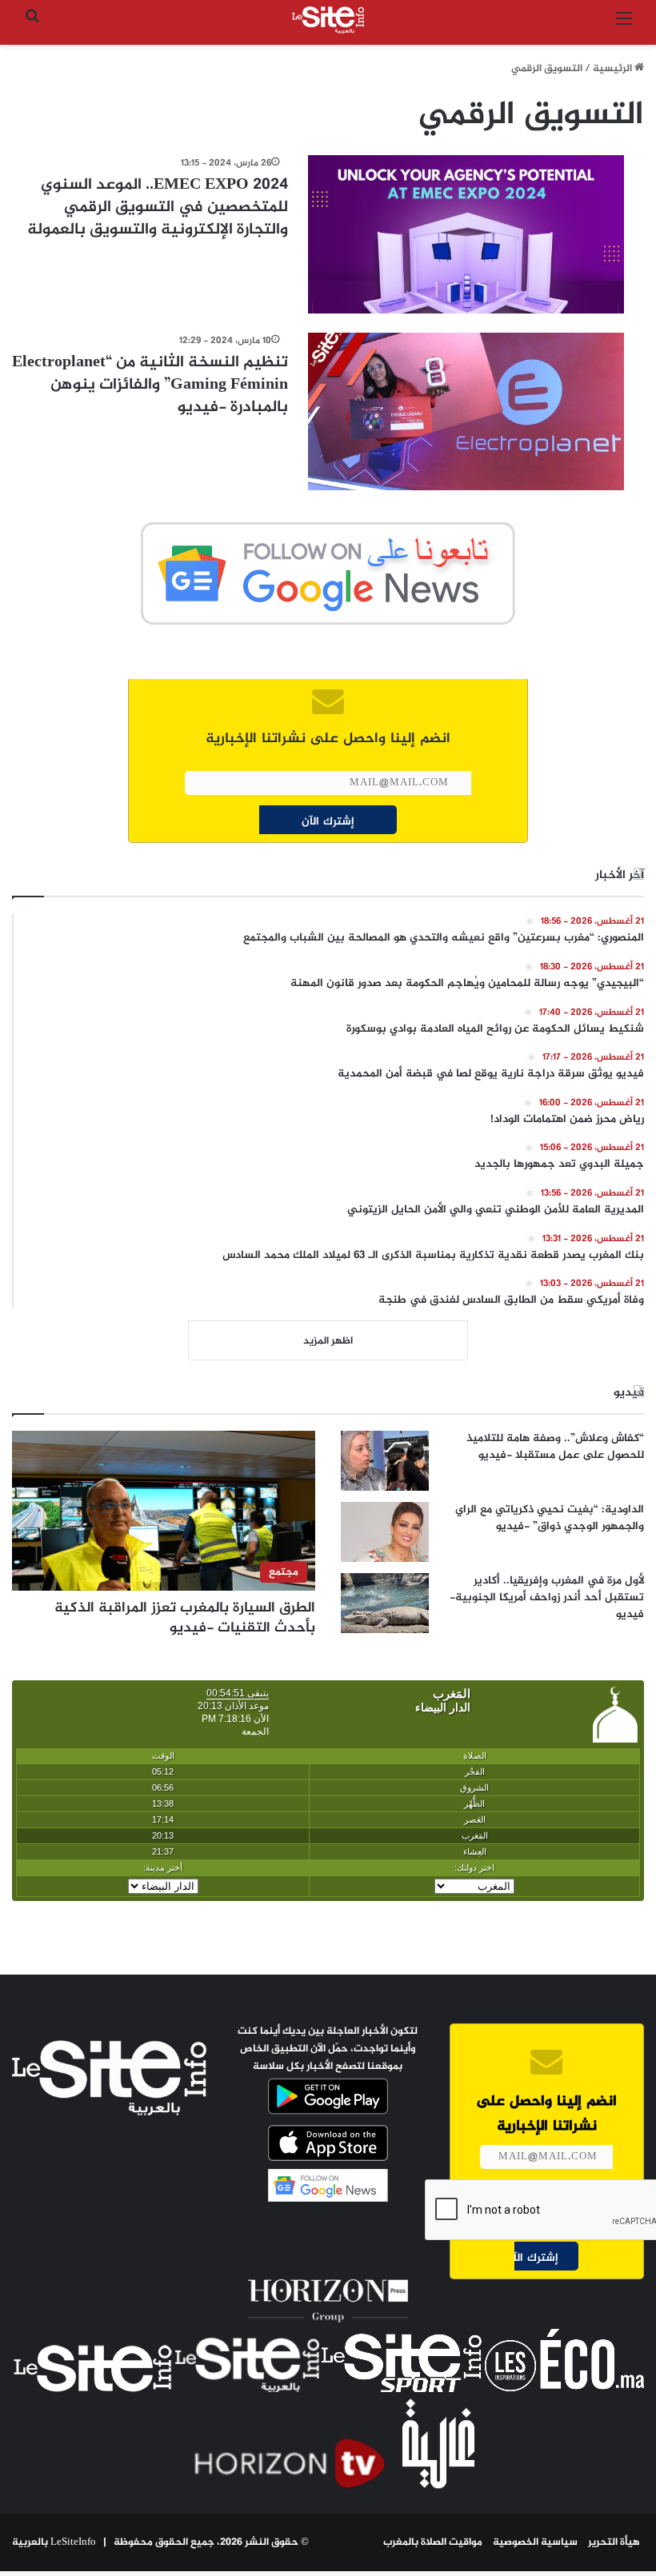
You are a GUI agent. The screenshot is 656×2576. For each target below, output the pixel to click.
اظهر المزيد (328, 1341)
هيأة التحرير (614, 2542)
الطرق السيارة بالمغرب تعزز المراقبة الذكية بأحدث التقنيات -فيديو (185, 1618)
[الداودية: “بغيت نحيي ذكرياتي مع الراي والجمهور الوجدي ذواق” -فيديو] (385, 1532)
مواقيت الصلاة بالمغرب (433, 2542)
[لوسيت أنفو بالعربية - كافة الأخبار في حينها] (328, 20)
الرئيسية (614, 69)
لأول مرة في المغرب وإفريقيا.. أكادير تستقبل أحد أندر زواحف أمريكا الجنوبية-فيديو (547, 1598)
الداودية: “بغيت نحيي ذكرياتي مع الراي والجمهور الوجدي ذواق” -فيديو (550, 1518)
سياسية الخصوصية (535, 2542)
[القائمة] (624, 26)
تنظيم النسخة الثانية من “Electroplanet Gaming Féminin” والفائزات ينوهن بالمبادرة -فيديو (150, 385)
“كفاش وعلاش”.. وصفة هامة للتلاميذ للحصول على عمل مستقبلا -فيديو (555, 1447)
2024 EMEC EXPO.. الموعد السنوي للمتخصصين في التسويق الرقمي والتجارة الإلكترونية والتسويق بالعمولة (158, 208)
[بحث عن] (32, 26)
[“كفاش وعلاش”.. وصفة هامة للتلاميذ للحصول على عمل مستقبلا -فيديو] (385, 1461)
